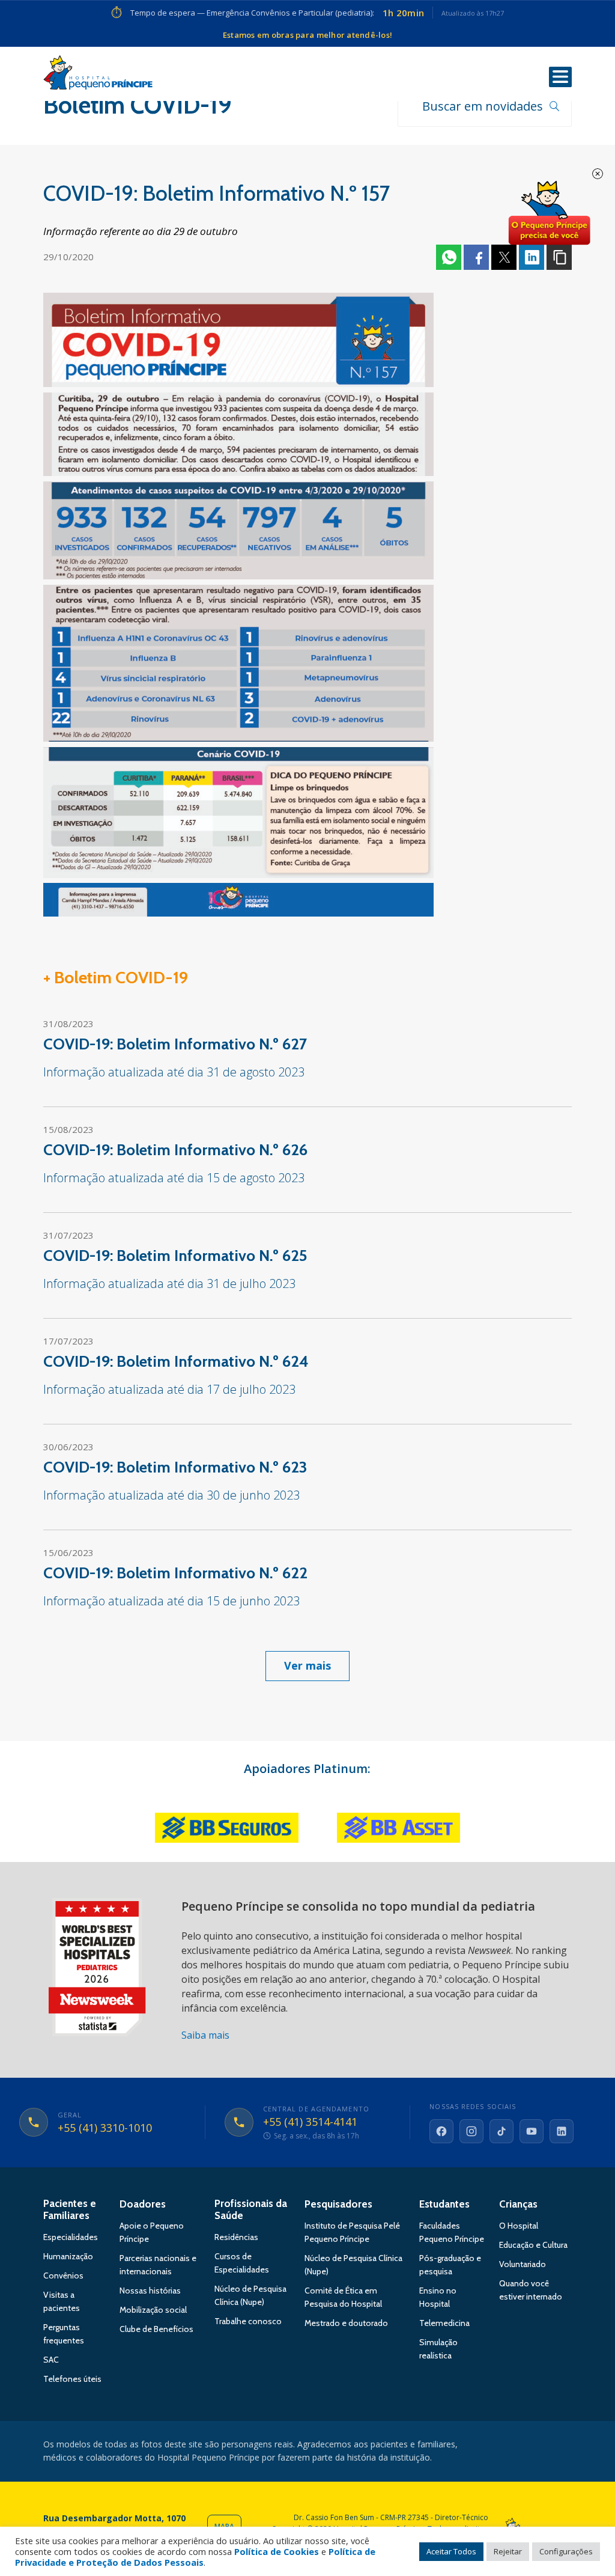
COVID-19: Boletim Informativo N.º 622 (175, 1573)
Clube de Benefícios (156, 2329)
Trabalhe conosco (248, 2321)
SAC (51, 2360)
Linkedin (532, 257)
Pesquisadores (338, 2204)
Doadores (143, 2204)
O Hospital (519, 2226)
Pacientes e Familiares (70, 2209)
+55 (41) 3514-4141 (310, 2122)
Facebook (476, 257)
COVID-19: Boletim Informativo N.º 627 (175, 1044)
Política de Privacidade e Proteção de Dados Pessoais (195, 2557)
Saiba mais (205, 2035)
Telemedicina (444, 2323)
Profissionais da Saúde (251, 2209)
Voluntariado (523, 2264)
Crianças (518, 2204)
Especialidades (71, 2237)
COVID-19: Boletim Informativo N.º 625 (175, 1256)
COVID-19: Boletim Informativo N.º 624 (176, 1361)
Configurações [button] (566, 2551)
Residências (236, 2237)
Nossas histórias (150, 2291)
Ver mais (307, 1665)
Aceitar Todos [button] (451, 2551)
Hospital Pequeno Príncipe (98, 75)
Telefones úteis (72, 2379)
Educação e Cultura (533, 2245)
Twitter (504, 257)
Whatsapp (449, 257)
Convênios (63, 2275)
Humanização (68, 2256)
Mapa (224, 2526)
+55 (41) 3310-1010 (105, 2128)
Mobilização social (153, 2310)
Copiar (559, 257)
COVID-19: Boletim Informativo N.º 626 (175, 1150)
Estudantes (444, 2204)
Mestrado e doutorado (346, 2323)
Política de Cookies (277, 2551)
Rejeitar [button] (508, 2551)
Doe (549, 213)
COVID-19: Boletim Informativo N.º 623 (175, 1467)
